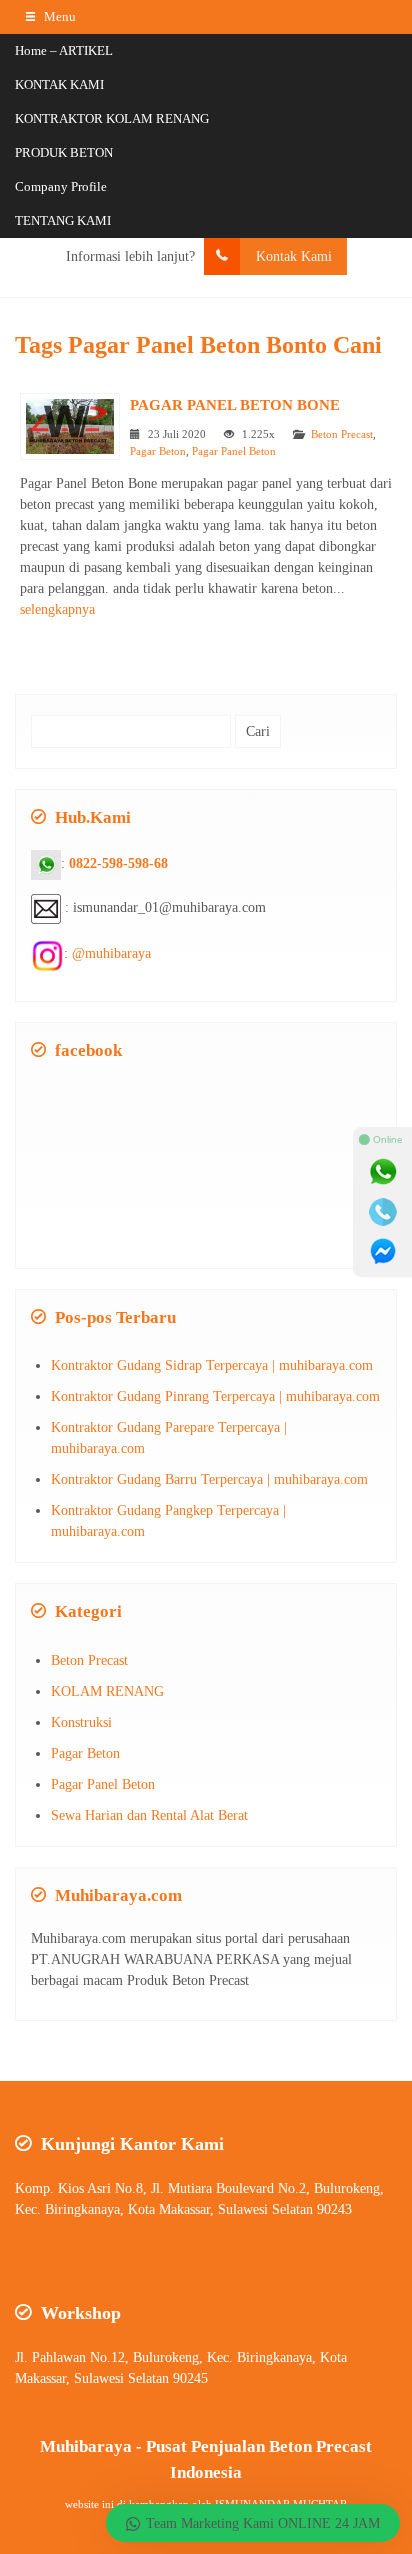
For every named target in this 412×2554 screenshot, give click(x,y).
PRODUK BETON (64, 152)
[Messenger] (383, 1252)
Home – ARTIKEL (64, 50)
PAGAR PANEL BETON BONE (235, 404)
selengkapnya (57, 609)
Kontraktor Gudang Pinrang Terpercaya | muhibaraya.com (215, 1396)
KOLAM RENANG (107, 1691)
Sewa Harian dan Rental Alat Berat (149, 1815)
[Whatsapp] (383, 1172)
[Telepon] (383, 1212)
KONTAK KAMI (59, 84)
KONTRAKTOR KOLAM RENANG (112, 118)
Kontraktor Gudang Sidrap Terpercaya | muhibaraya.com (212, 1365)
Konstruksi (81, 1722)
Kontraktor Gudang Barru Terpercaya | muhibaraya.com (209, 1479)
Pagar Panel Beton (234, 451)
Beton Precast (342, 434)
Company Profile (61, 186)
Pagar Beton (158, 451)
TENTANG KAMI (63, 220)
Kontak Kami (294, 256)
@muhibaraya (111, 954)
